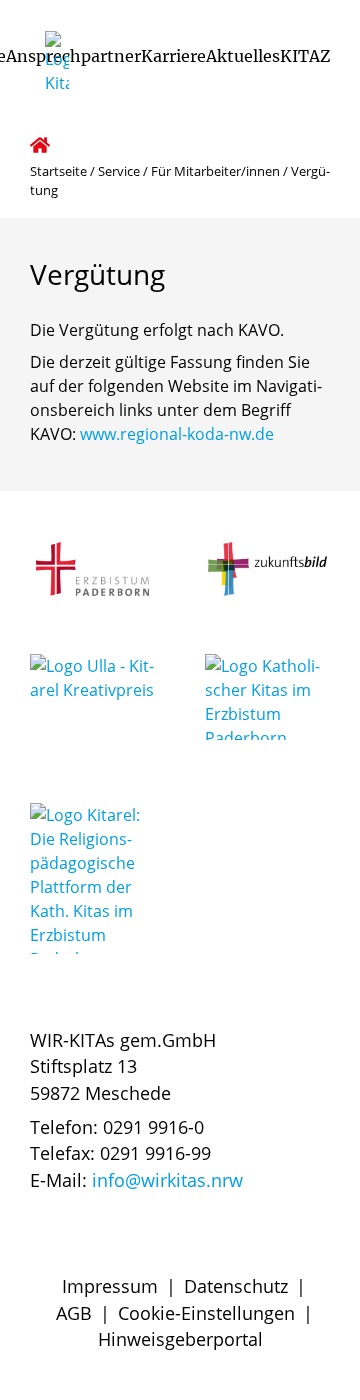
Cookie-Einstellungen (206, 1313)
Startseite (58, 171)
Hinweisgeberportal (180, 1339)
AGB (74, 1313)
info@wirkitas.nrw (167, 1180)
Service (119, 171)
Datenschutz (236, 1286)
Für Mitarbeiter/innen (215, 171)
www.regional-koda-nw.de (177, 434)
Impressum (110, 1286)
